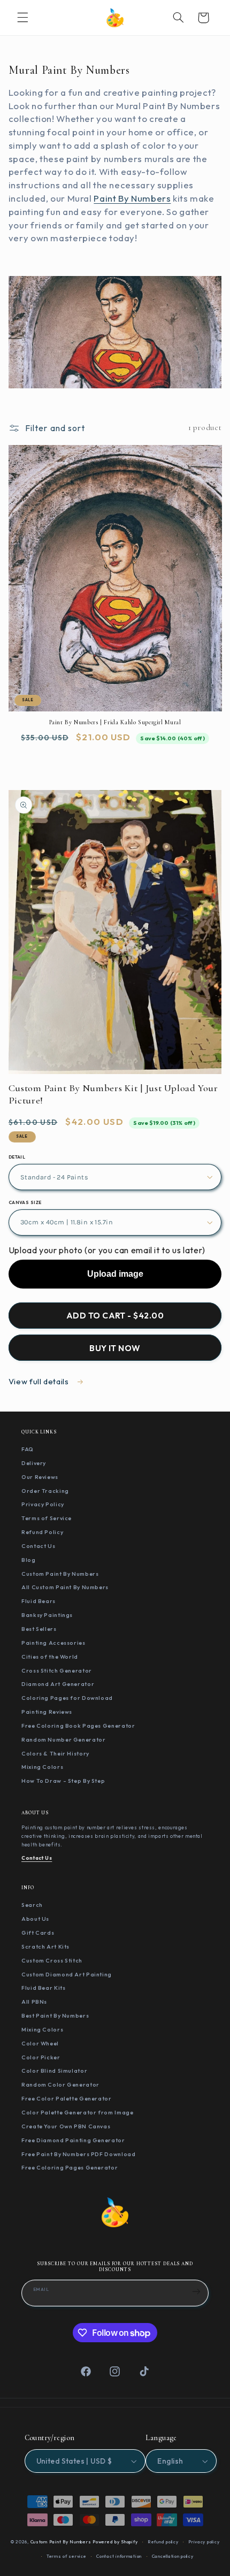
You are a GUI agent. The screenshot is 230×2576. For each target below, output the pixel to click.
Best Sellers (39, 1629)
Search (32, 1905)
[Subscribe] (196, 2291)
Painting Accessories (53, 1643)
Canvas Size (25, 1202)
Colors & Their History (55, 1753)
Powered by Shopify (115, 2542)
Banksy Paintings (47, 1615)
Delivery (34, 1463)
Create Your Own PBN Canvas (66, 2126)
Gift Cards (38, 1933)
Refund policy (163, 2542)
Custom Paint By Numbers (60, 1574)
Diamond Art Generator (58, 1684)
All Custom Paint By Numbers (65, 1587)
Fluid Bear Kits (43, 1988)
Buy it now (115, 1348)
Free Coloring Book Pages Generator (78, 1726)
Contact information (119, 2556)
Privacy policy (204, 2542)
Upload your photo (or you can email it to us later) (107, 1250)
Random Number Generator (64, 1739)
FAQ (28, 1449)
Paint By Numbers (132, 198)
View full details (40, 1381)
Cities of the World (50, 1657)
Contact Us (38, 1546)
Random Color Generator (60, 2084)
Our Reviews (40, 1477)
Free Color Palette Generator (67, 2098)
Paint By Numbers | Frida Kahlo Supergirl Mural (115, 722)
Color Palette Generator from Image (77, 2112)
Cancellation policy (173, 2556)
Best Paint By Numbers (55, 2015)
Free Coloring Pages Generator (70, 2167)
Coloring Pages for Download (67, 1698)
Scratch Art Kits (45, 1946)
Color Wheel (40, 2043)
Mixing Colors (42, 1767)
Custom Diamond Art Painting (67, 1974)
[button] (22, 18)
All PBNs (34, 2002)
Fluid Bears (39, 1601)
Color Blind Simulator (54, 2071)
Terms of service (67, 2556)
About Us (35, 1919)
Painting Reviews (47, 1712)
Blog (29, 1560)
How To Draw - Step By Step (63, 1781)
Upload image (115, 1274)
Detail (17, 1157)
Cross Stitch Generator (57, 1670)
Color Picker (41, 2057)
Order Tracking (45, 1491)
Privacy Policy (43, 1504)
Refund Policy (42, 1532)
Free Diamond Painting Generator (73, 2140)
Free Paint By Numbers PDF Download (78, 2154)
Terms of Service (47, 1518)
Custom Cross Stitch (52, 1960)
